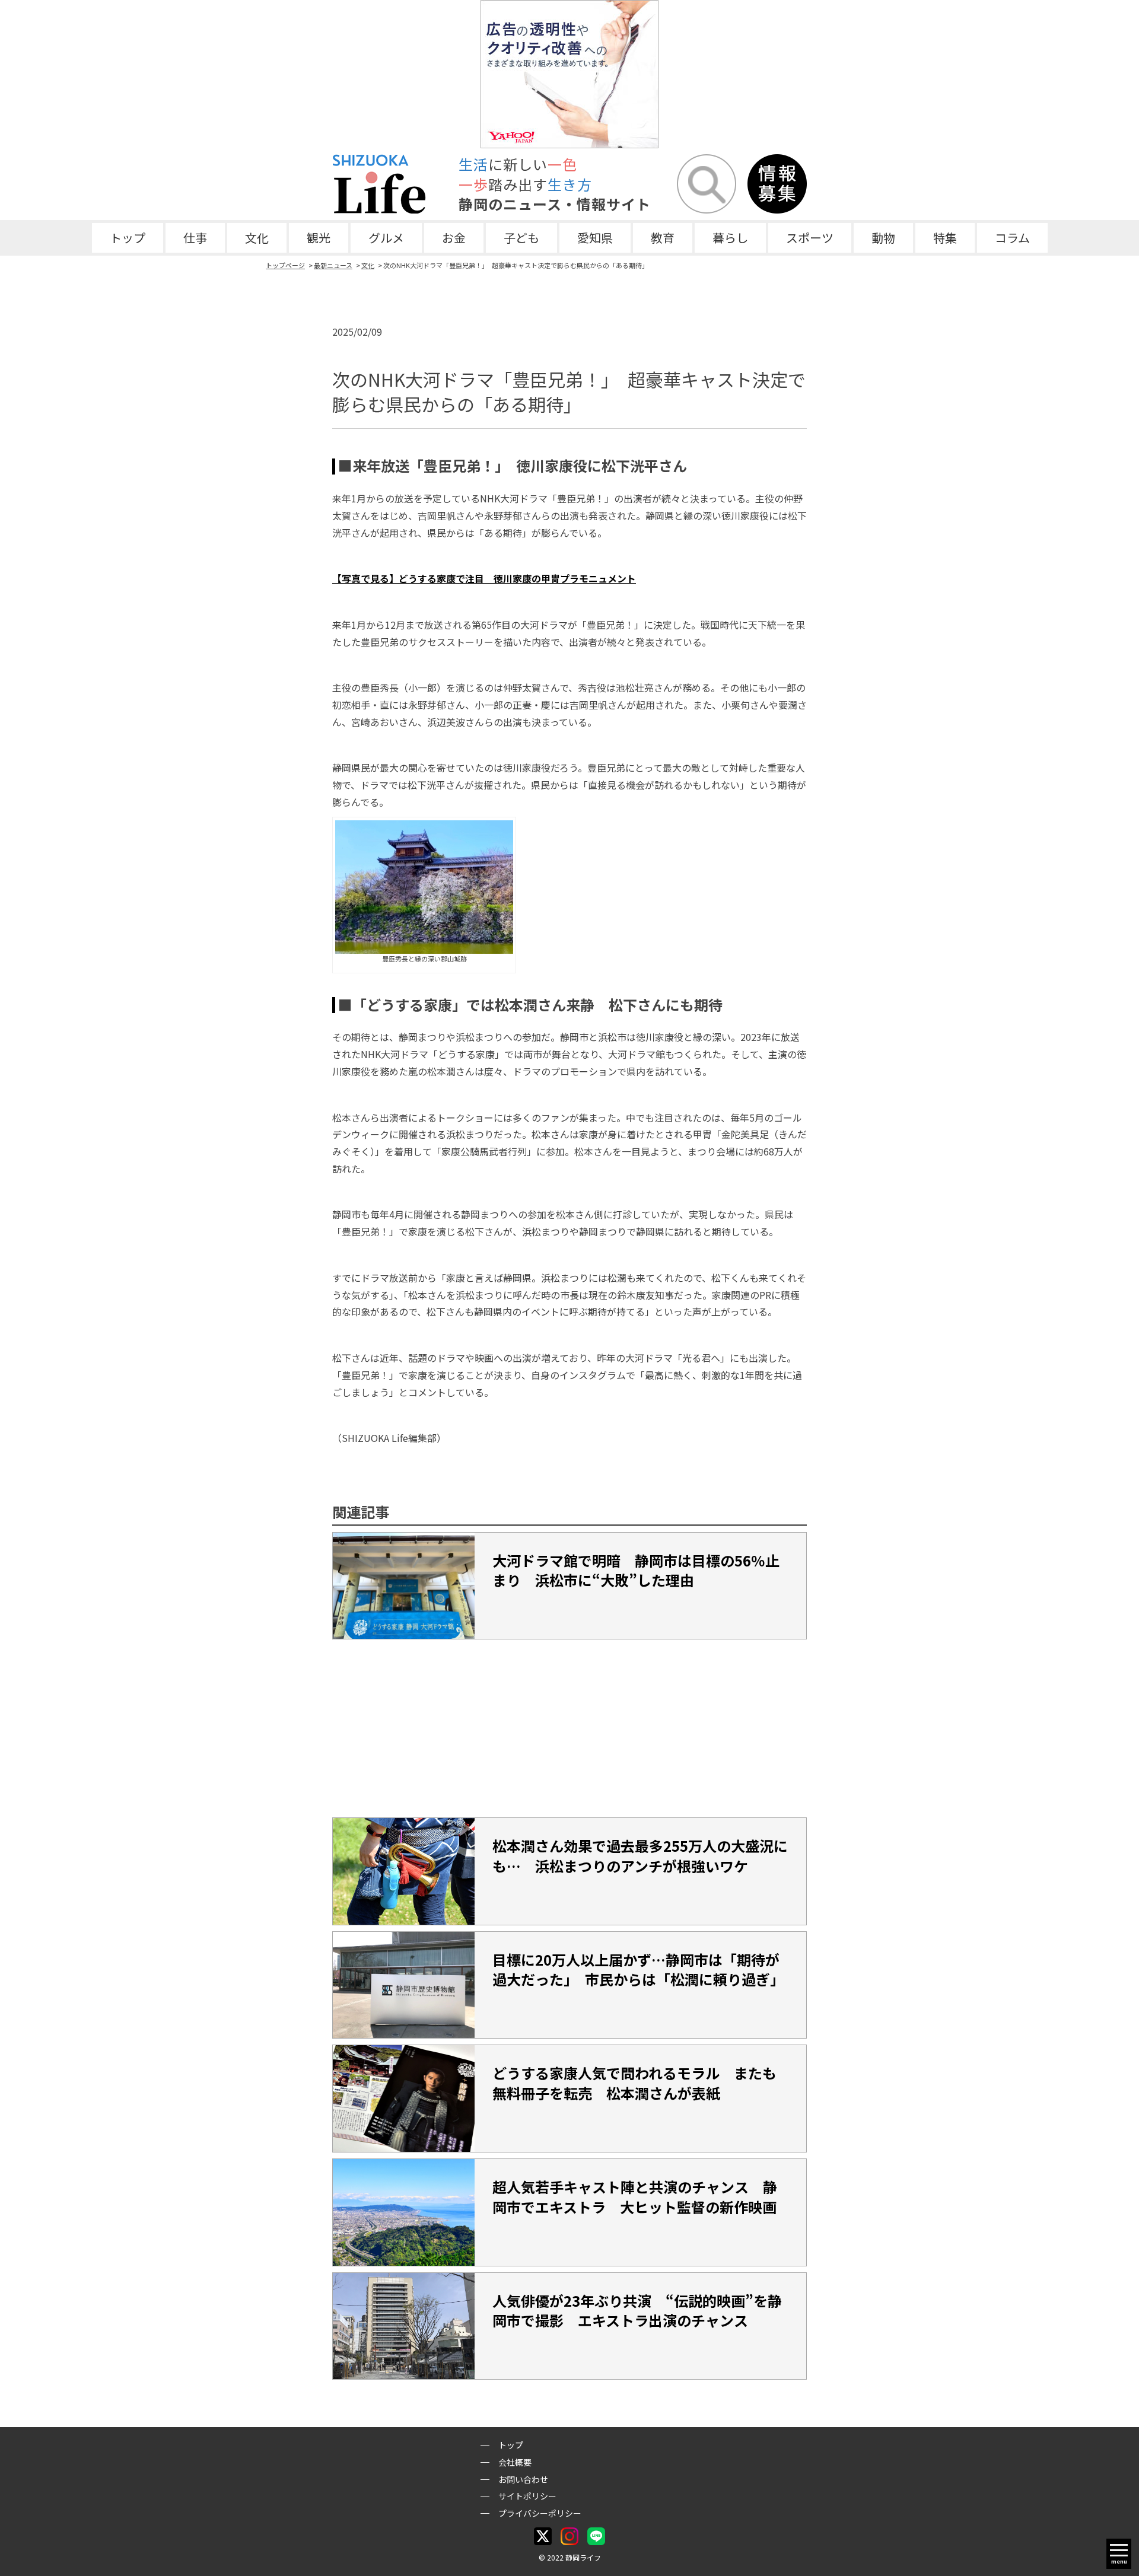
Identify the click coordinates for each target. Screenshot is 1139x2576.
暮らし (730, 238)
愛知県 (595, 238)
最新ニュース (333, 265)
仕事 (195, 238)
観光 (319, 238)
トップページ (285, 265)
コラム (1012, 238)
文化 (257, 238)
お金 (454, 238)
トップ (128, 238)
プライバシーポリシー (540, 2513)
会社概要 (515, 2462)
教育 (663, 238)
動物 (883, 238)
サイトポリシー (527, 2496)
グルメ (386, 238)
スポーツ (810, 238)
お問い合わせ (523, 2479)
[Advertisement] (569, 1728)
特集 (945, 238)
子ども (521, 238)
